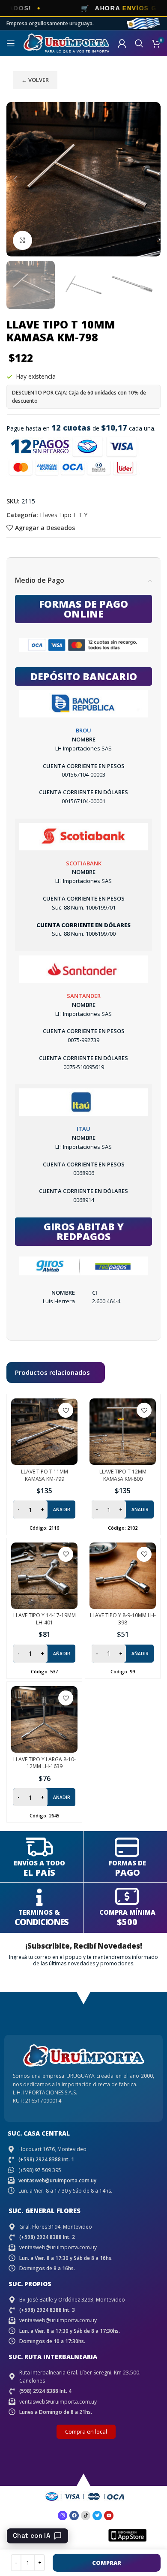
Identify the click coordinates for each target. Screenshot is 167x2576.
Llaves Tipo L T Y (64, 515)
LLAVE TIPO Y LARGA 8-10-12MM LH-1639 (45, 1763)
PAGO (127, 1872)
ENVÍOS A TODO (39, 1863)
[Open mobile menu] (11, 43)
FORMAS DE (127, 1863)
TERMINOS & (39, 1912)
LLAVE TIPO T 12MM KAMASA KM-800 (123, 1475)
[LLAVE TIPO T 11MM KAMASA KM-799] (44, 1432)
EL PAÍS (39, 1872)
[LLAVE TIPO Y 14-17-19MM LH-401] (44, 1576)
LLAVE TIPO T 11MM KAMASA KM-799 (45, 1475)
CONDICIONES (41, 1922)
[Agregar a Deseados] (66, 1410)
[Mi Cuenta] (122, 43)
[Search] (139, 43)
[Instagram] (63, 2516)
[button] (15, 179)
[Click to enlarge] (22, 240)
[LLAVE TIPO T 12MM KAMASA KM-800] (123, 1432)
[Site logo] (66, 43)
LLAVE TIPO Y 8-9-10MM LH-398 (123, 1619)
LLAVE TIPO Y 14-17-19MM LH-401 (45, 1619)
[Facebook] (74, 2516)
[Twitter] (97, 2516)
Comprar (107, 2563)
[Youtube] (109, 2516)
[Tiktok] (86, 2516)
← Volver (35, 80)
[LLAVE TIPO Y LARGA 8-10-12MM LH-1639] (44, 1719)
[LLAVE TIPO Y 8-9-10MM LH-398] (123, 1576)
